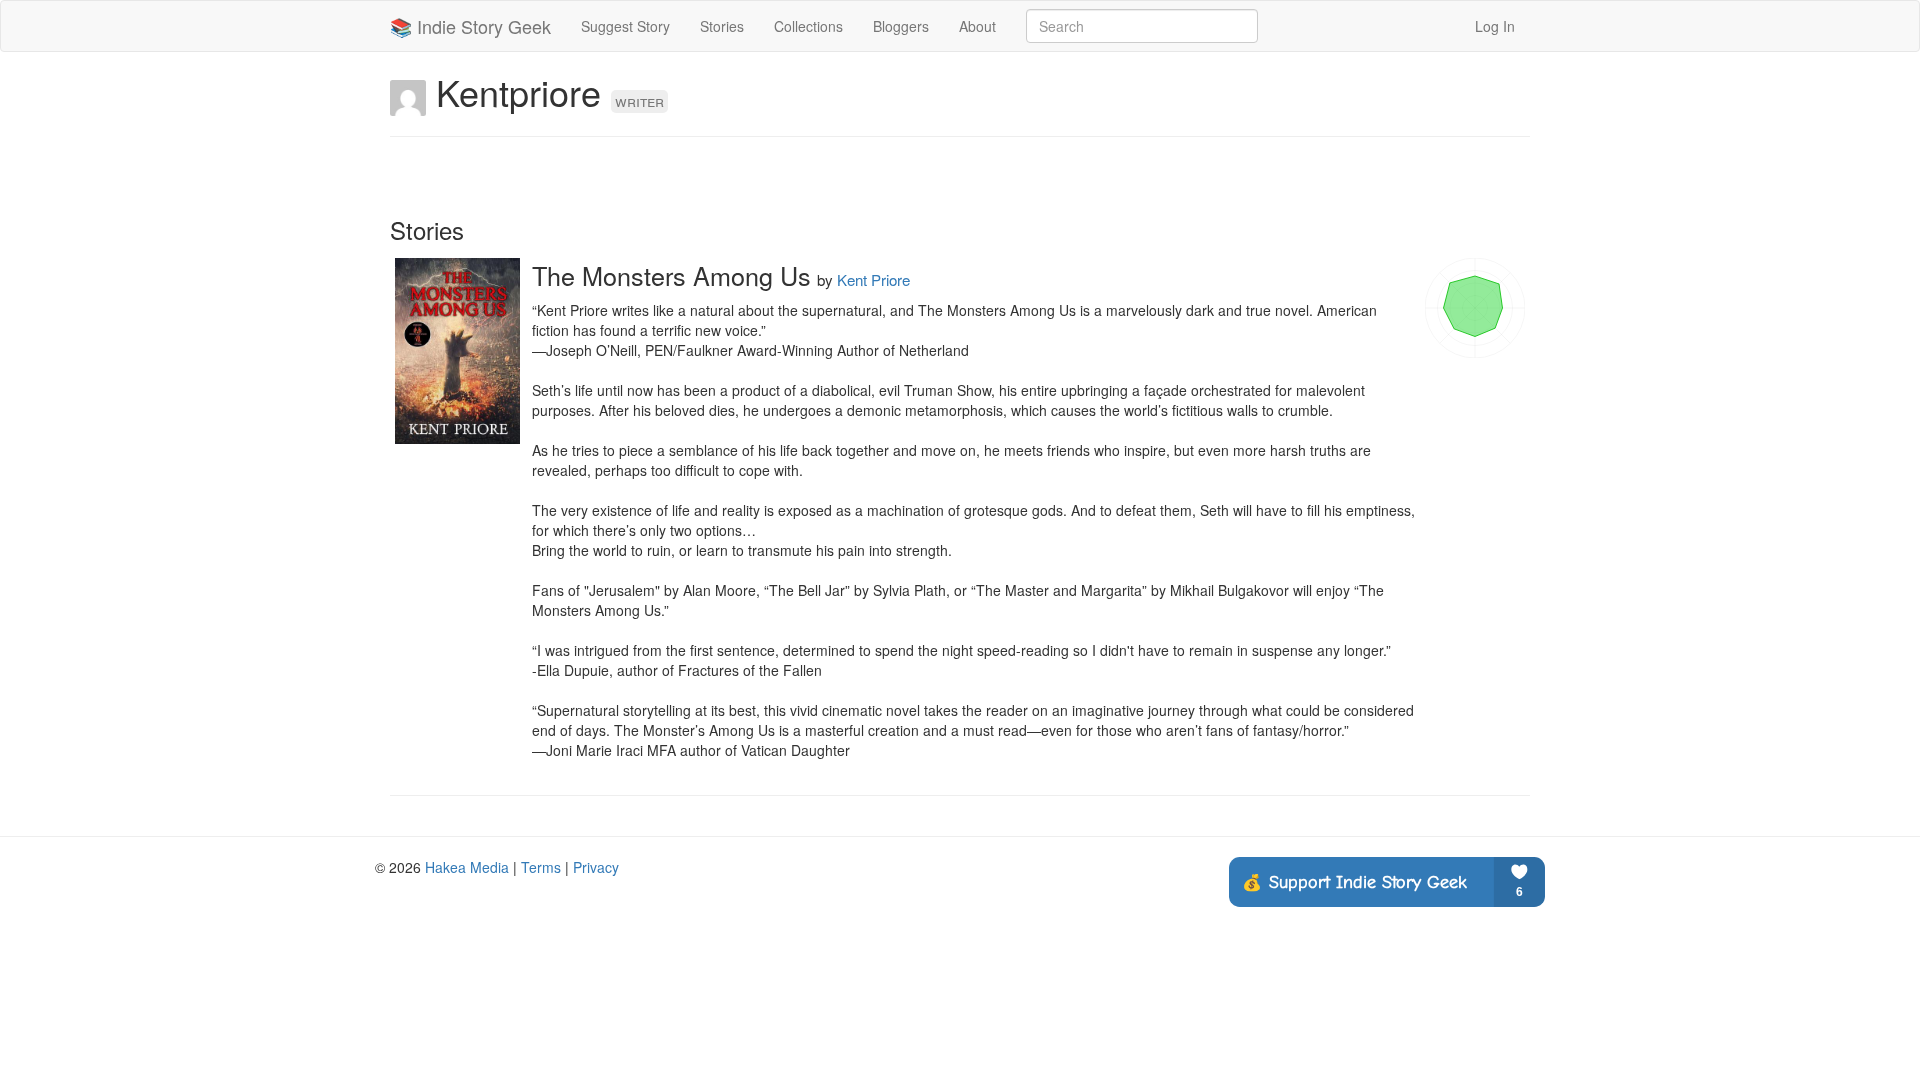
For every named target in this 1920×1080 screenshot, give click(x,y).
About (977, 26)
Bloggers (901, 26)
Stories (722, 26)
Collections (808, 26)
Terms (541, 867)
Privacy (596, 867)
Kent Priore (873, 279)
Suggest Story (625, 26)
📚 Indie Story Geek (470, 26)
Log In (1495, 26)
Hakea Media (467, 867)
